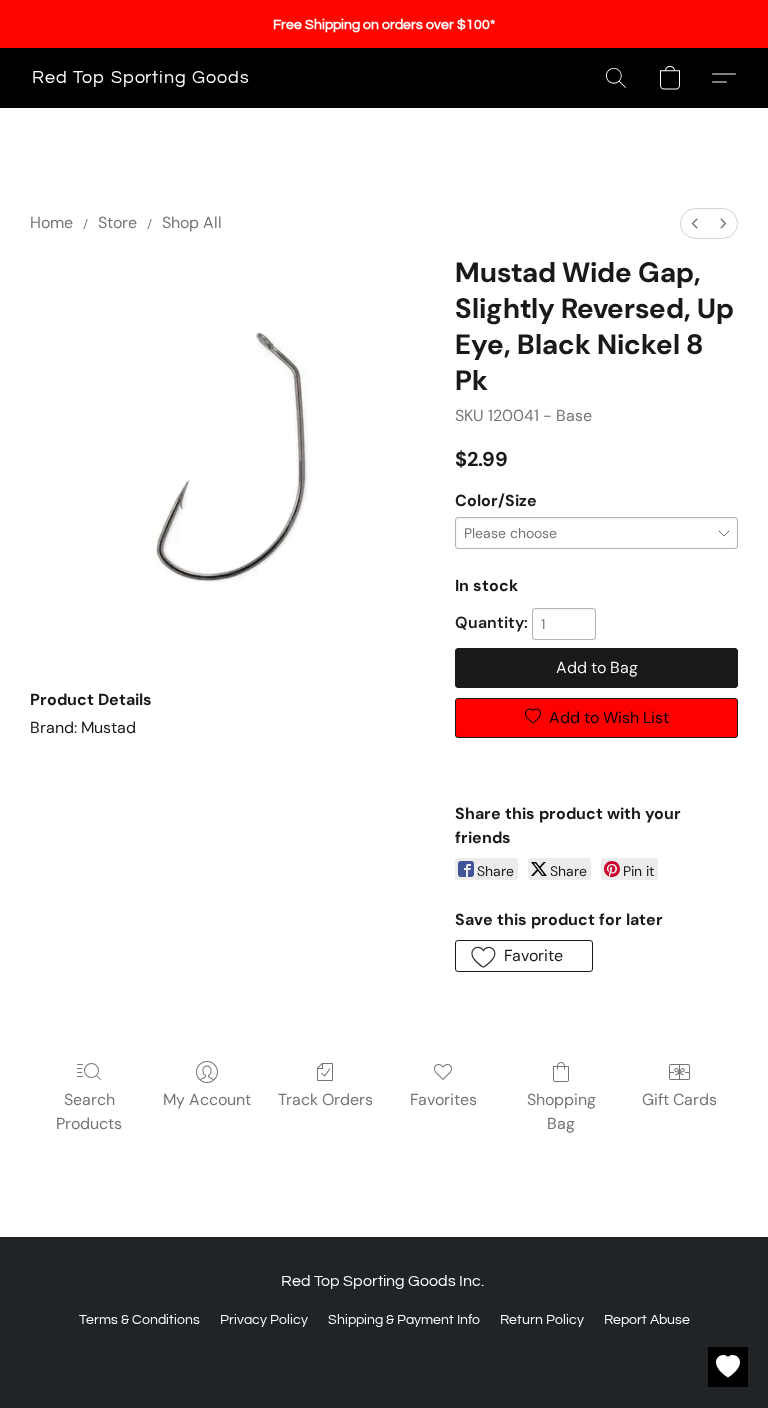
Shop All (192, 222)
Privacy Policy (264, 1320)
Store (117, 222)
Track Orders (325, 1099)
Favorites (443, 1099)
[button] (141, 78)
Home (51, 222)
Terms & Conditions (139, 1320)
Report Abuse (647, 1320)
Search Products (89, 1111)
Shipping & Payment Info (404, 1320)
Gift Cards (679, 1099)
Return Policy (542, 1320)
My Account (207, 1099)
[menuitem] (695, 223)
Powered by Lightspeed (384, 1355)
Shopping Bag (561, 1111)
